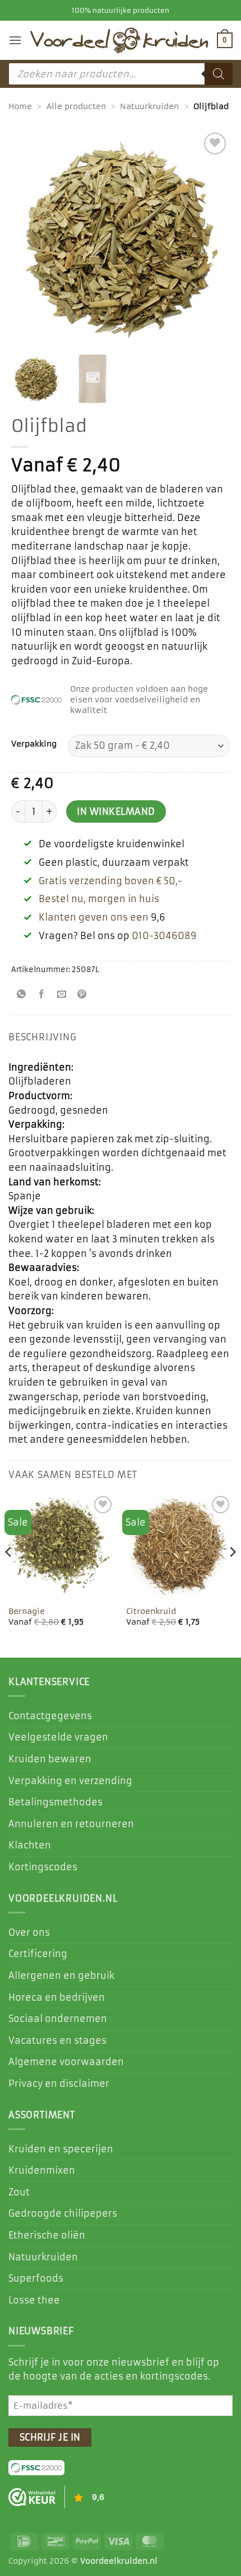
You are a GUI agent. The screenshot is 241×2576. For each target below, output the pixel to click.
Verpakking (34, 744)
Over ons (29, 1932)
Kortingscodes (43, 1867)
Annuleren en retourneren (71, 1824)
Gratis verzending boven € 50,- (110, 881)
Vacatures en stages (57, 2040)
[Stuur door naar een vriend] (62, 995)
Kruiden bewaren (50, 1759)
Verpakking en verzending (70, 1781)
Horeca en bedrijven (57, 1997)
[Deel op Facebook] (42, 995)
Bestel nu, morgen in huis (99, 899)
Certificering (38, 1954)
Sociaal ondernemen (58, 2019)
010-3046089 (164, 936)
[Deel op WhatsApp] (22, 995)
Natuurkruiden (149, 106)
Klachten (30, 1845)
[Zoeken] (219, 74)
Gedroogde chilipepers (63, 2213)
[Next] (232, 1574)
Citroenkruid (151, 1611)
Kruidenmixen (42, 2170)
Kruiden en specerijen (61, 2149)
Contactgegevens (50, 1716)
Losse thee (34, 2300)
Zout (19, 2192)
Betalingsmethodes (55, 1802)
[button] (15, 40)
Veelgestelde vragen (58, 1737)
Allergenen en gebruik (61, 1976)
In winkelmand (116, 812)
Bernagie (27, 1611)
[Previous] (9, 1574)
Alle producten (76, 106)
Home (20, 106)
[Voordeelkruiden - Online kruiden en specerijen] (119, 40)
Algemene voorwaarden (66, 2062)
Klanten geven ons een (94, 917)
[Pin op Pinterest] (82, 995)
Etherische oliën (47, 2235)
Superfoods (36, 2278)
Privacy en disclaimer (59, 2084)
